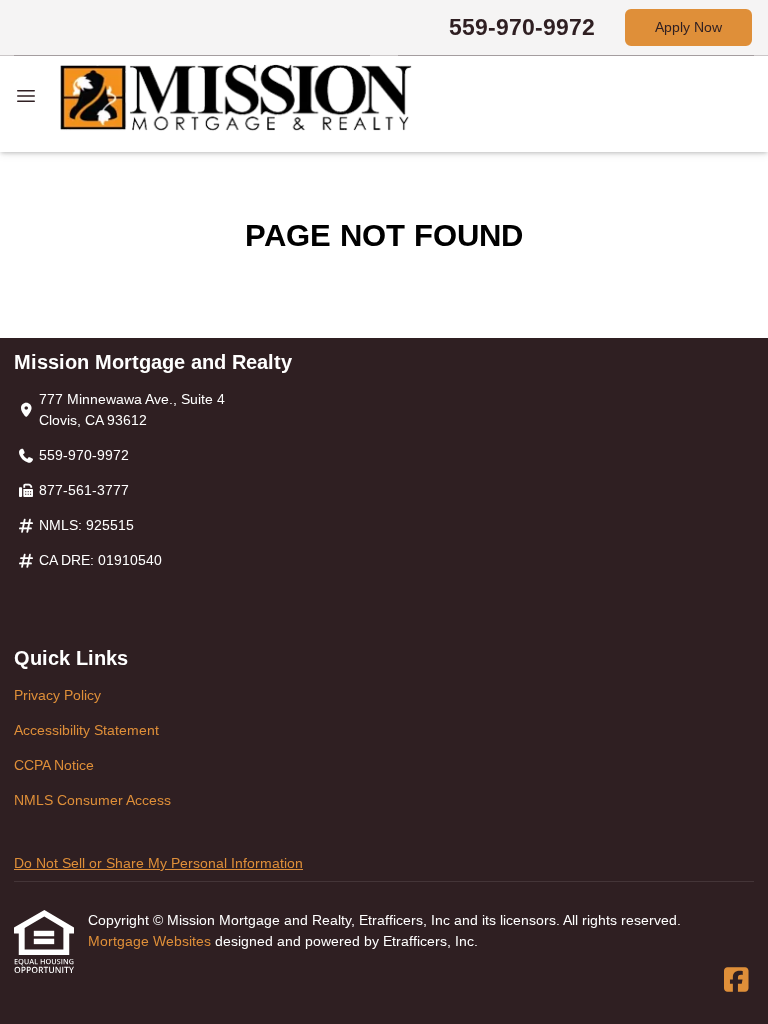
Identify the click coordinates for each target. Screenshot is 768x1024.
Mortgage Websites (151, 941)
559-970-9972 (522, 27)
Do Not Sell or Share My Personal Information (158, 863)
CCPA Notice (54, 765)
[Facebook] (736, 981)
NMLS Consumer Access (92, 800)
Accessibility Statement (86, 730)
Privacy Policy (57, 695)
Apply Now (688, 27)
